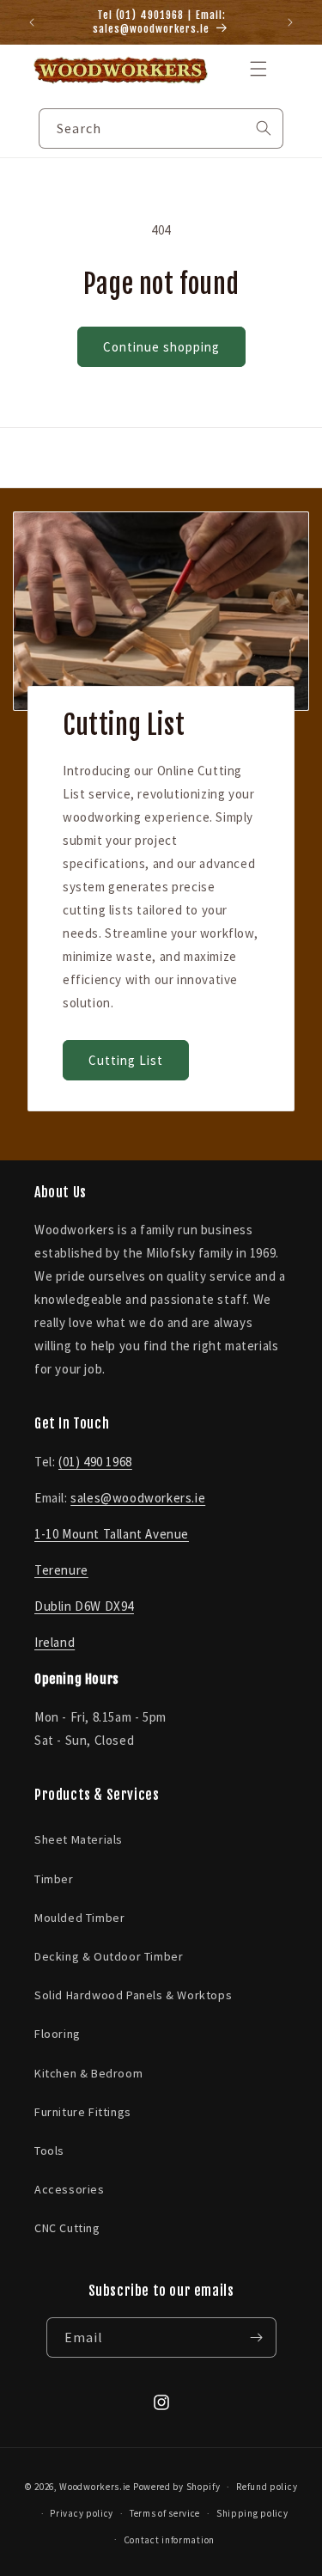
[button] (258, 69)
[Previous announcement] (32, 22)
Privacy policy (82, 2513)
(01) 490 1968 (95, 1462)
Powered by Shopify (177, 2487)
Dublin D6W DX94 (84, 1606)
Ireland (55, 1642)
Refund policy (267, 2487)
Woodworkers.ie (95, 2487)
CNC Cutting (67, 2228)
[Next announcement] (290, 22)
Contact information (169, 2540)
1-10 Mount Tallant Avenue (112, 1534)
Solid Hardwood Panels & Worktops (133, 1995)
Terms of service (165, 2513)
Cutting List (126, 1059)
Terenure (61, 1570)
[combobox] (161, 128)
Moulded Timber (79, 1918)
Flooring (58, 2034)
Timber (54, 1879)
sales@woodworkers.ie (138, 1498)
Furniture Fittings (83, 2112)
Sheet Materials (79, 1839)
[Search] (264, 128)
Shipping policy (252, 2513)
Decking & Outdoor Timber (109, 1956)
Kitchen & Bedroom (88, 2073)
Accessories (70, 2189)
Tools (49, 2151)
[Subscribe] (257, 2337)
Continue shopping (161, 347)
